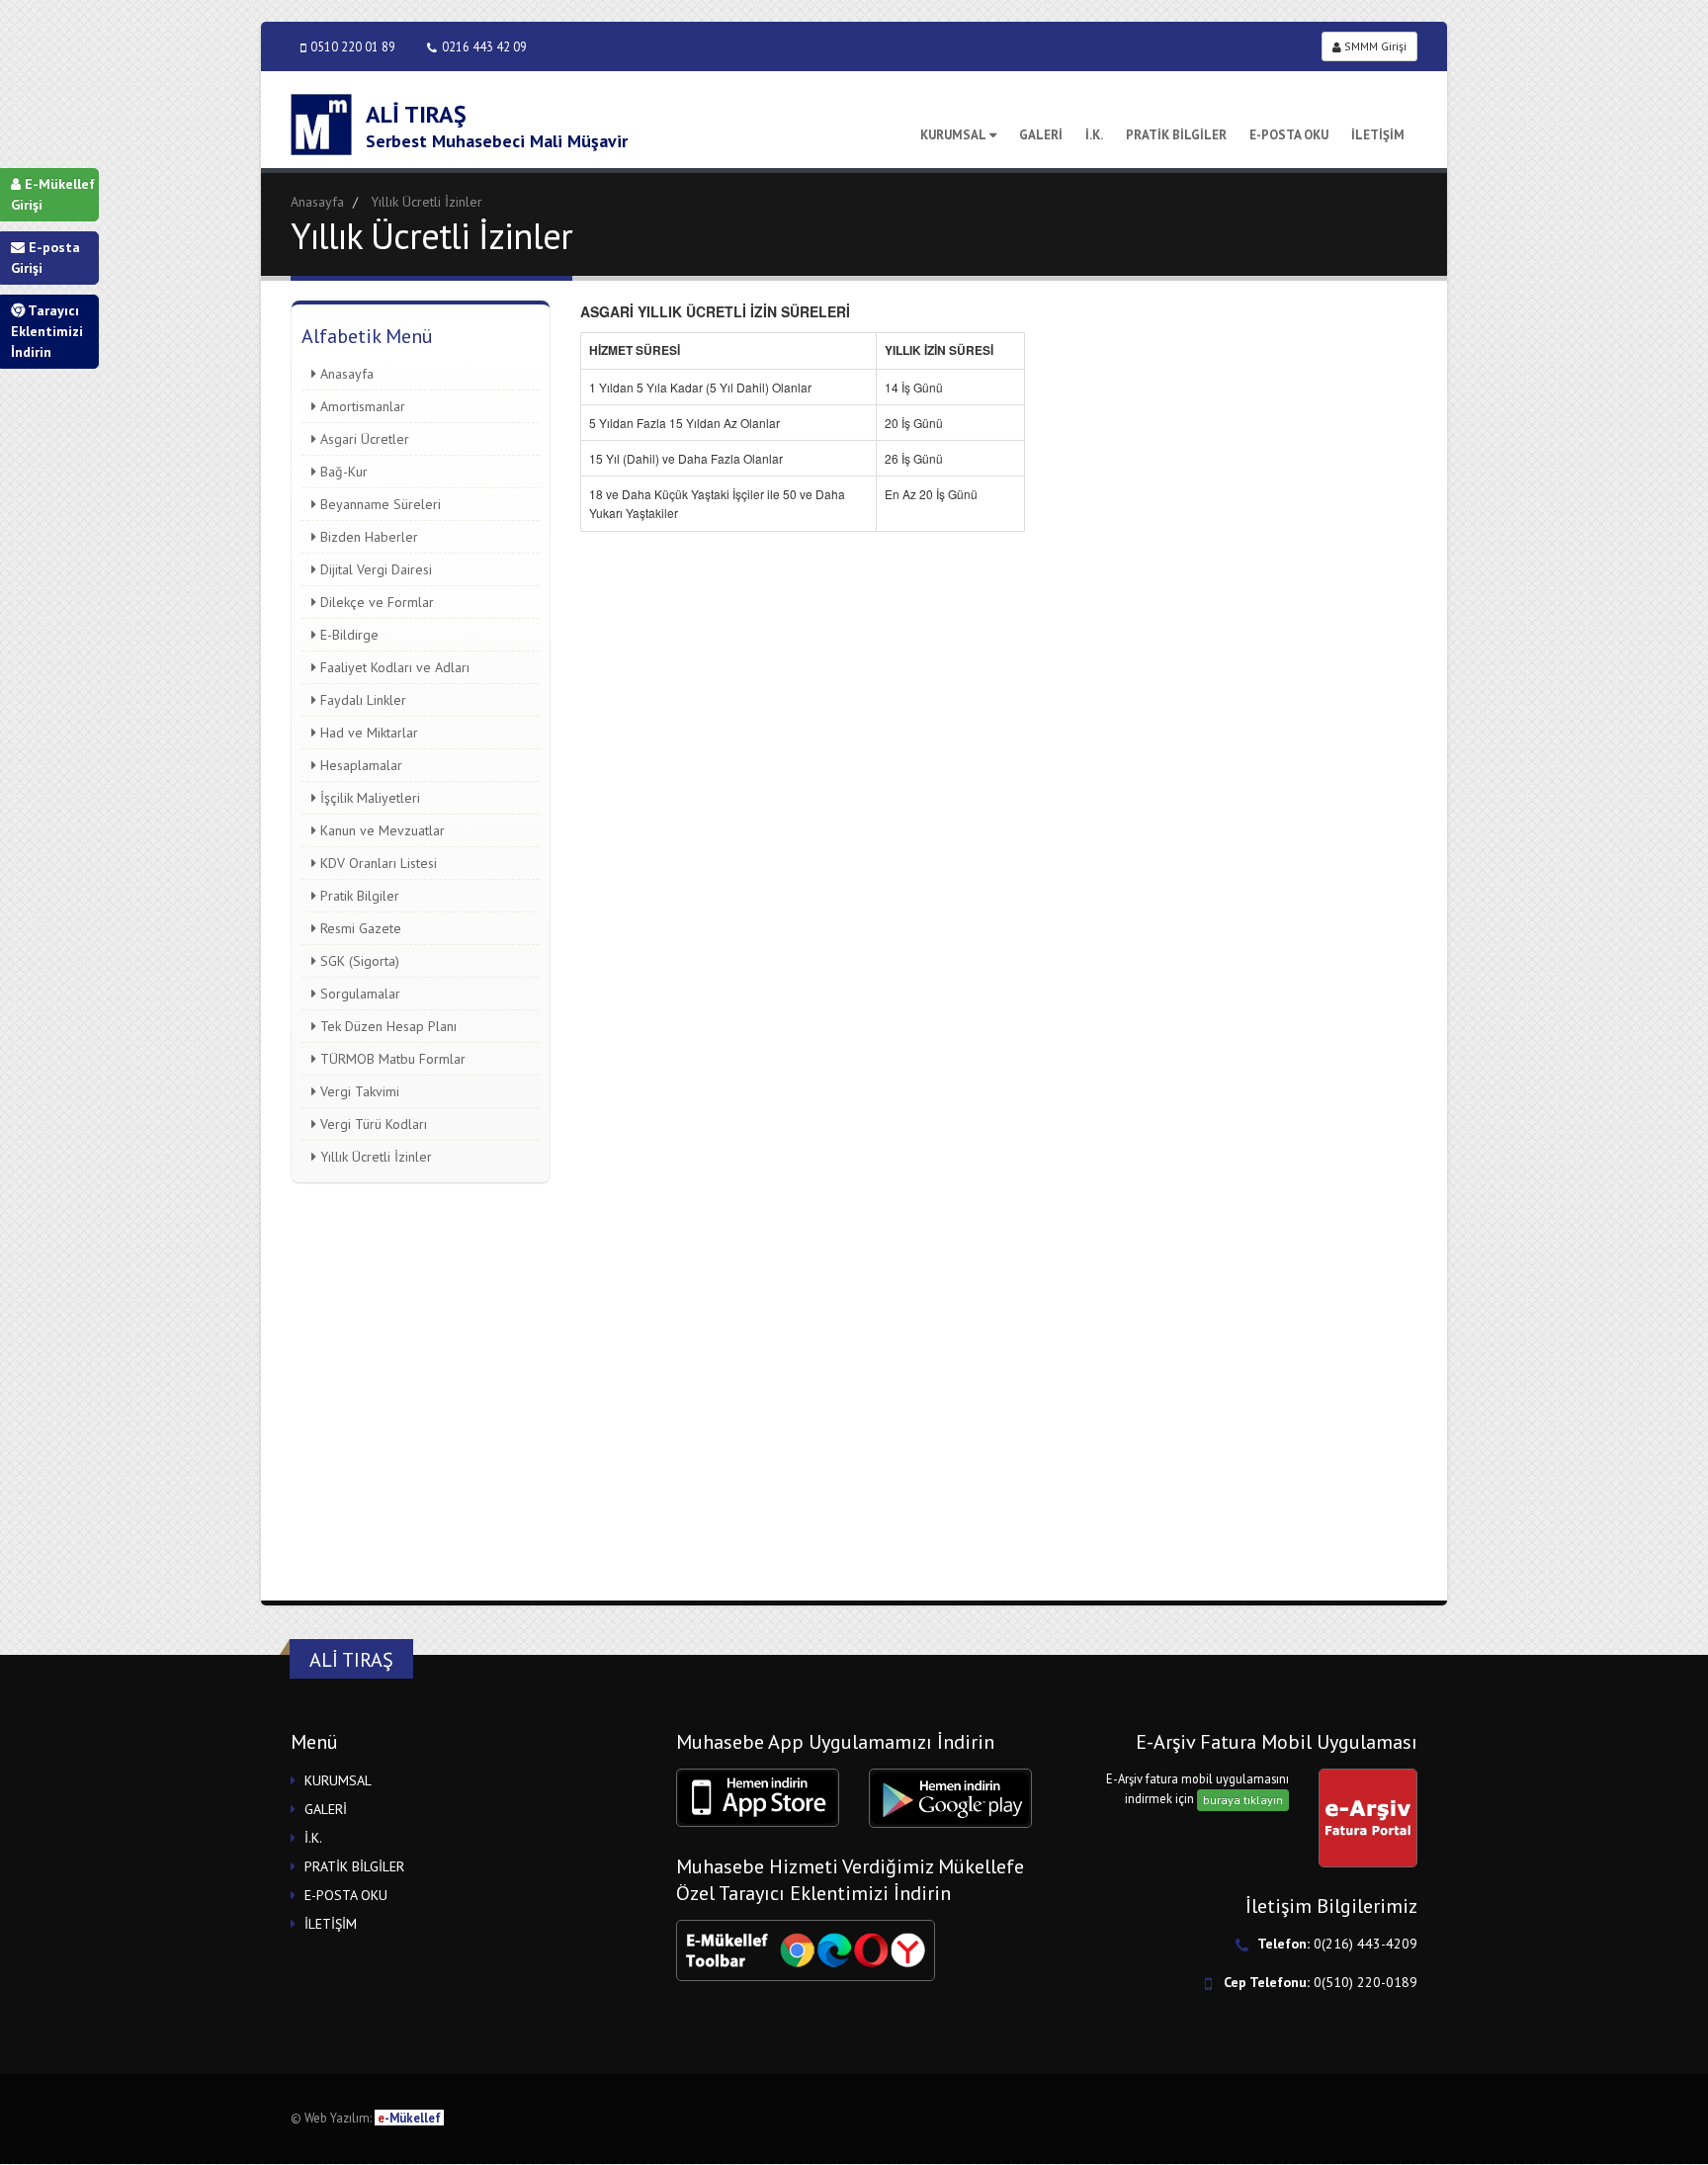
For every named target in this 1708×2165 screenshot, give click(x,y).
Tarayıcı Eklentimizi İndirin (47, 331)
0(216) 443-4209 (1366, 1944)
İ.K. (1094, 135)
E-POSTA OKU (1289, 135)
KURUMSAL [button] (338, 1780)
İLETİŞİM (1378, 135)
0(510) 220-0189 (1366, 1982)
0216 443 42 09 (484, 46)
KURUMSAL (953, 135)
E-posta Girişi (45, 258)
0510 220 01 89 (353, 46)
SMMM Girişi (1374, 46)
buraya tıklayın (1243, 1800)
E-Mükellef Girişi (53, 194)
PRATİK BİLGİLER (1176, 135)
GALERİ (1041, 135)
